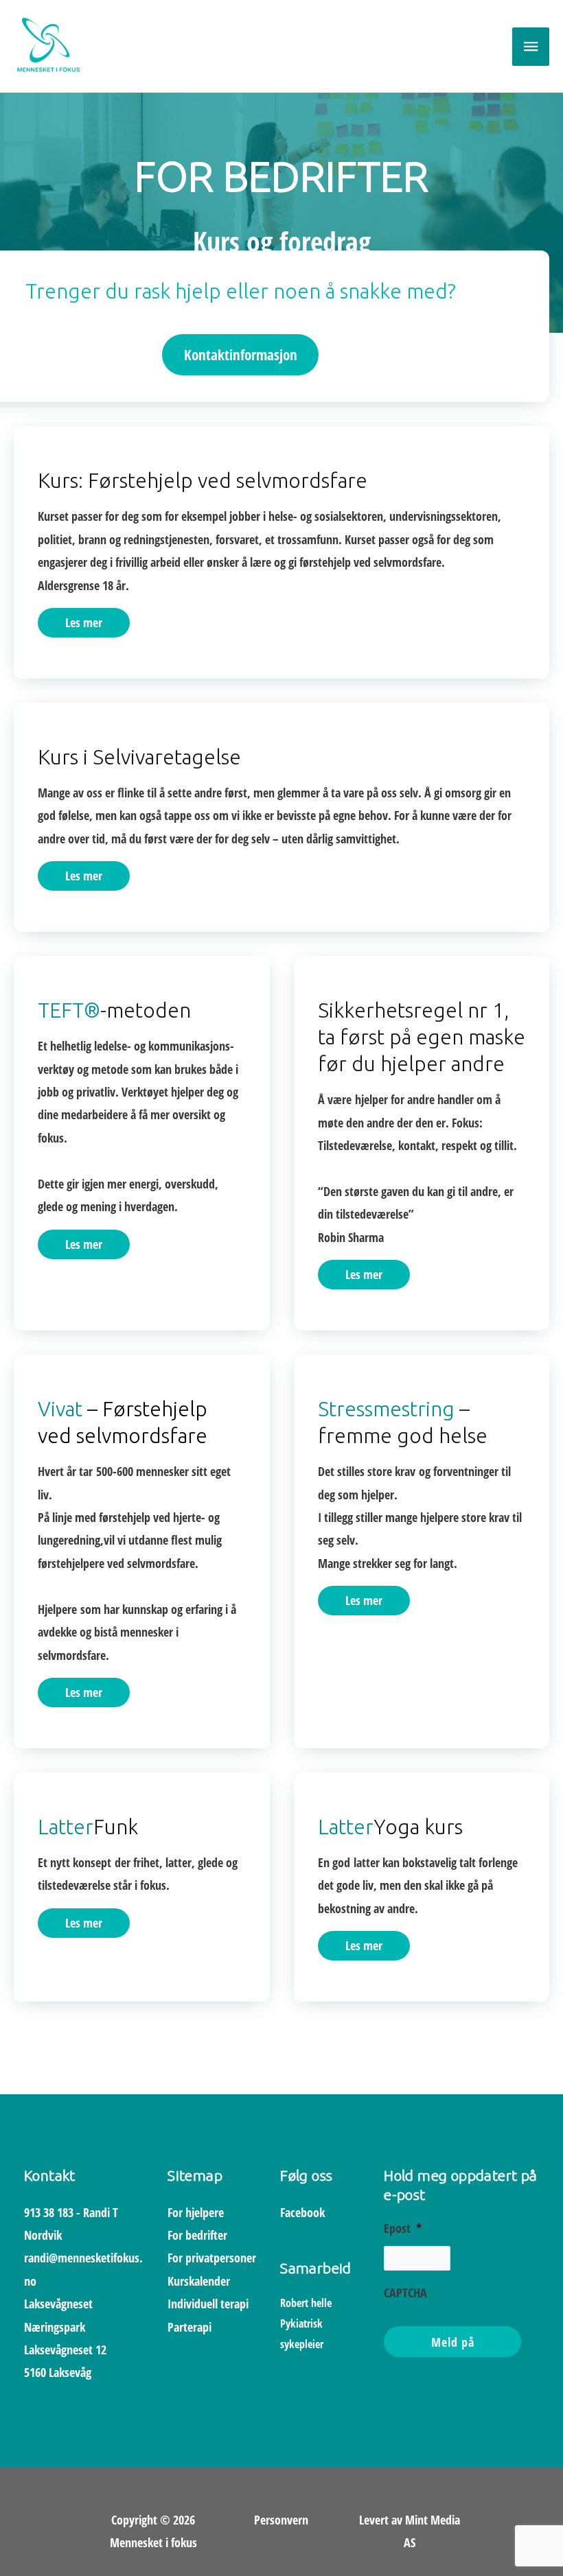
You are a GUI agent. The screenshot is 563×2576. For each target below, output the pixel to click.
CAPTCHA (405, 2293)
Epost (403, 2228)
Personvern (281, 2520)
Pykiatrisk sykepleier (306, 2323)
